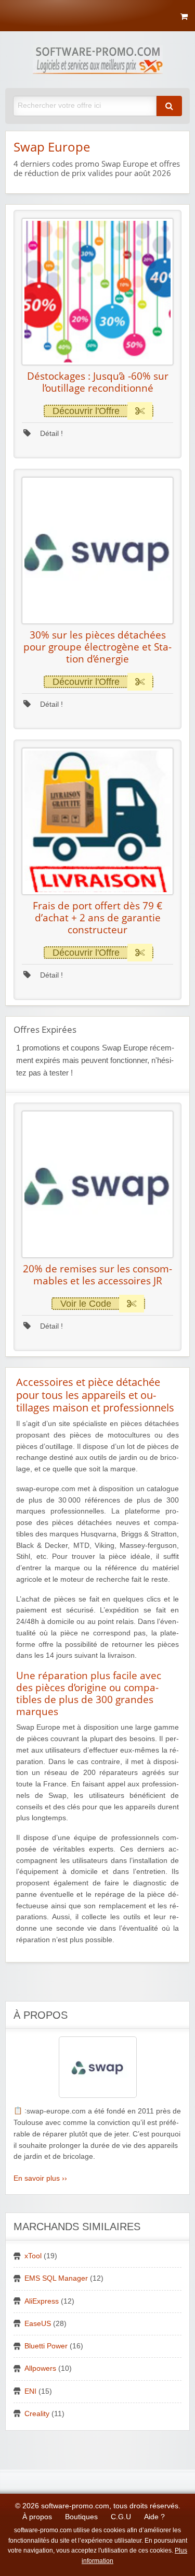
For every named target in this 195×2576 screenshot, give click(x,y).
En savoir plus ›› (40, 2178)
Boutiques (81, 2517)
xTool (33, 2256)
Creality (37, 2414)
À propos (37, 2517)
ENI (30, 2391)
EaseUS (38, 2324)
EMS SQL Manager (56, 2278)
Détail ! (50, 434)
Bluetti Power (46, 2346)
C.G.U (121, 2517)
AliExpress (42, 2301)
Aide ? (154, 2517)
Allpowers (40, 2368)
